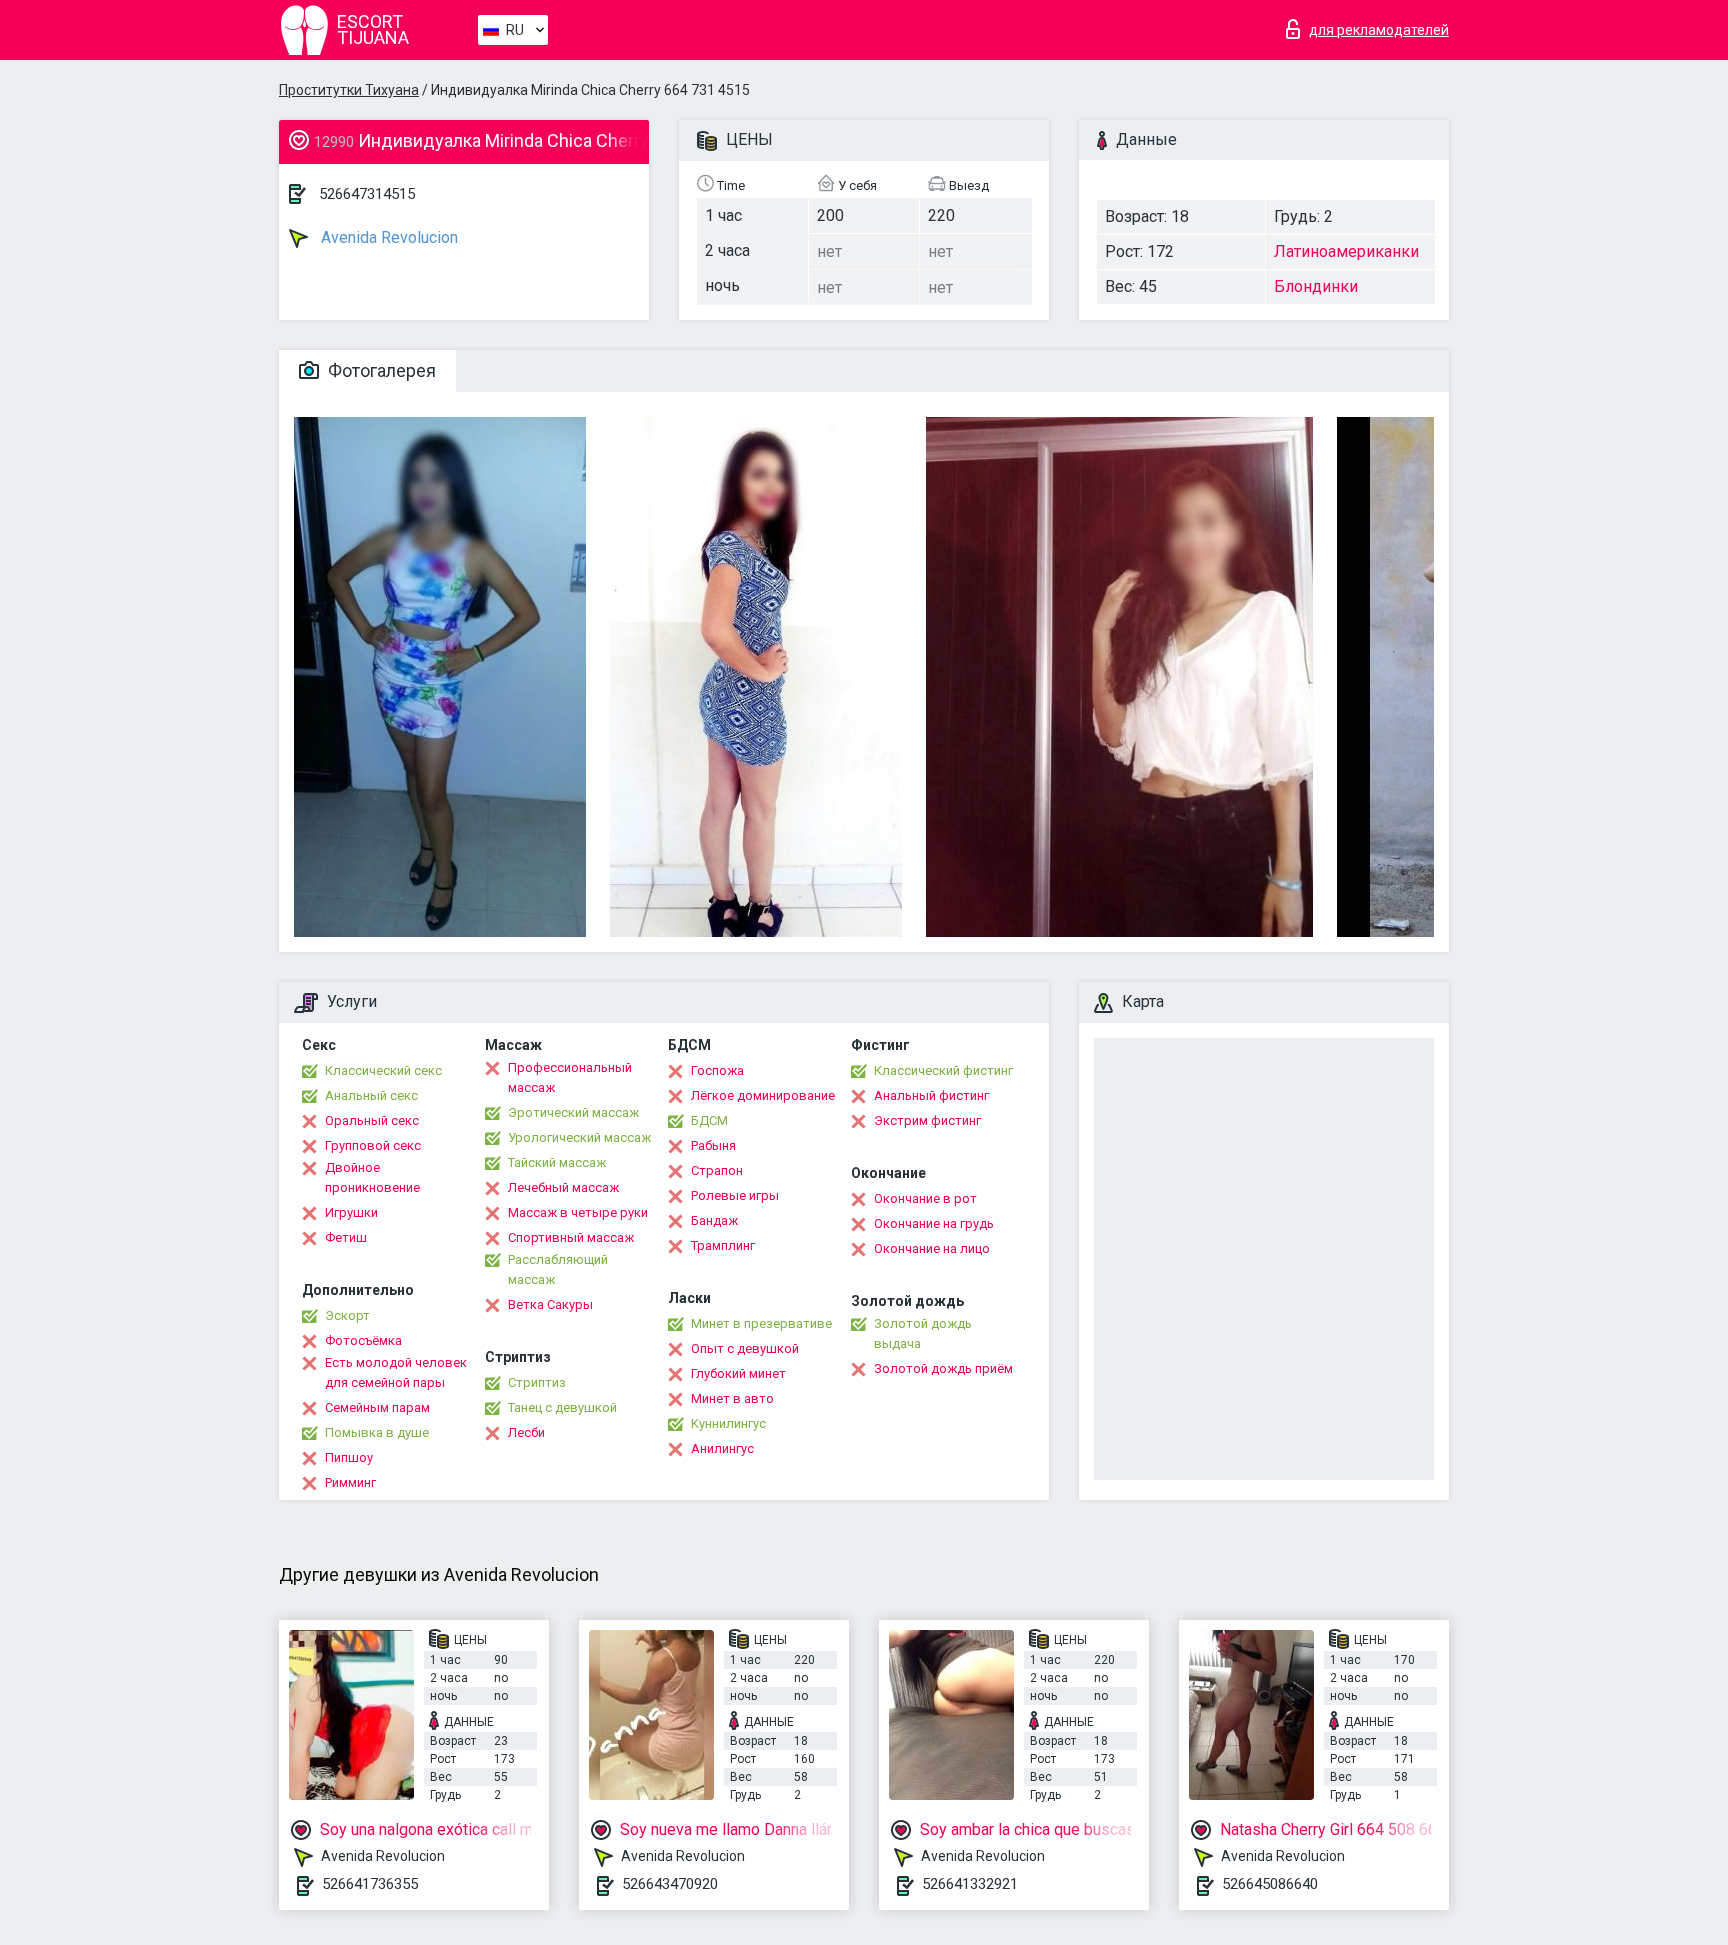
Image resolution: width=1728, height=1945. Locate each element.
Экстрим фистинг (927, 1120)
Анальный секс (371, 1095)
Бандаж (714, 1220)
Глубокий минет (738, 1373)
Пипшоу (349, 1457)
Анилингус (722, 1448)
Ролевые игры (735, 1195)
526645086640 (1270, 1884)
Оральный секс (372, 1120)
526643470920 (670, 1884)
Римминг (350, 1482)
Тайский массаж (557, 1162)
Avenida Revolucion (387, 237)
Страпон (717, 1170)
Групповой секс (373, 1145)
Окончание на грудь (934, 1223)
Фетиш (346, 1237)
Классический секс (383, 1070)
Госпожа (717, 1070)
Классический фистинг (943, 1070)
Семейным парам (377, 1407)
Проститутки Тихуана (349, 90)
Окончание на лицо (932, 1248)
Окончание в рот (925, 1198)
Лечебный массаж (563, 1187)
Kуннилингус (728, 1423)
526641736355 (370, 1884)
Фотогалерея (380, 370)
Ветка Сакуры (550, 1304)
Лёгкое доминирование (763, 1095)
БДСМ (709, 1120)
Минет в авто (732, 1398)
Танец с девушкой (562, 1407)
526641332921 (970, 1884)
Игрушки (351, 1212)
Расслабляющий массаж (558, 1269)
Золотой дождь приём (943, 1368)
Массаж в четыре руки (578, 1212)
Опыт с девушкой (745, 1348)
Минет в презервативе (761, 1323)
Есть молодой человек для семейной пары (396, 1372)
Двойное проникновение (372, 1177)
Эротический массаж (573, 1112)
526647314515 (367, 194)
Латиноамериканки (1346, 251)
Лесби (526, 1432)
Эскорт (347, 1315)
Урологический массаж (579, 1137)
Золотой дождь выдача (923, 1333)
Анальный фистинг (931, 1095)
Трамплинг (723, 1245)
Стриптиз (537, 1382)
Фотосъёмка (363, 1340)
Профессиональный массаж (570, 1077)
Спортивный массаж (571, 1237)
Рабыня (713, 1145)
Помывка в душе (377, 1432)
